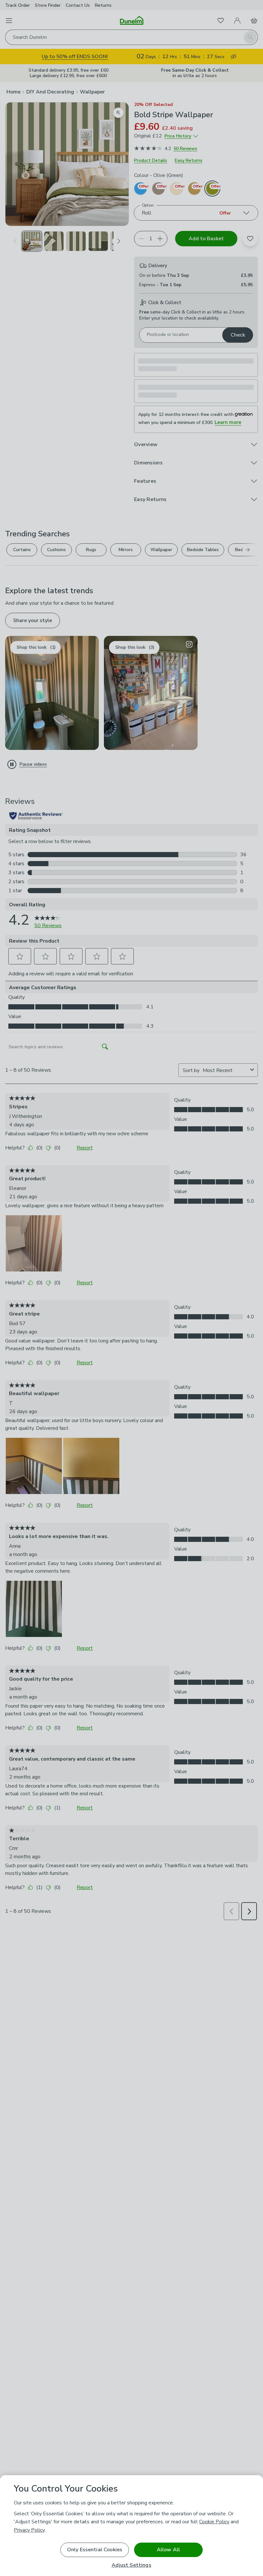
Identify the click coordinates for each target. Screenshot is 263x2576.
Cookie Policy (214, 2522)
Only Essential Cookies (95, 2550)
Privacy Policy (29, 2530)
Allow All (168, 2550)
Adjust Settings (131, 2565)
